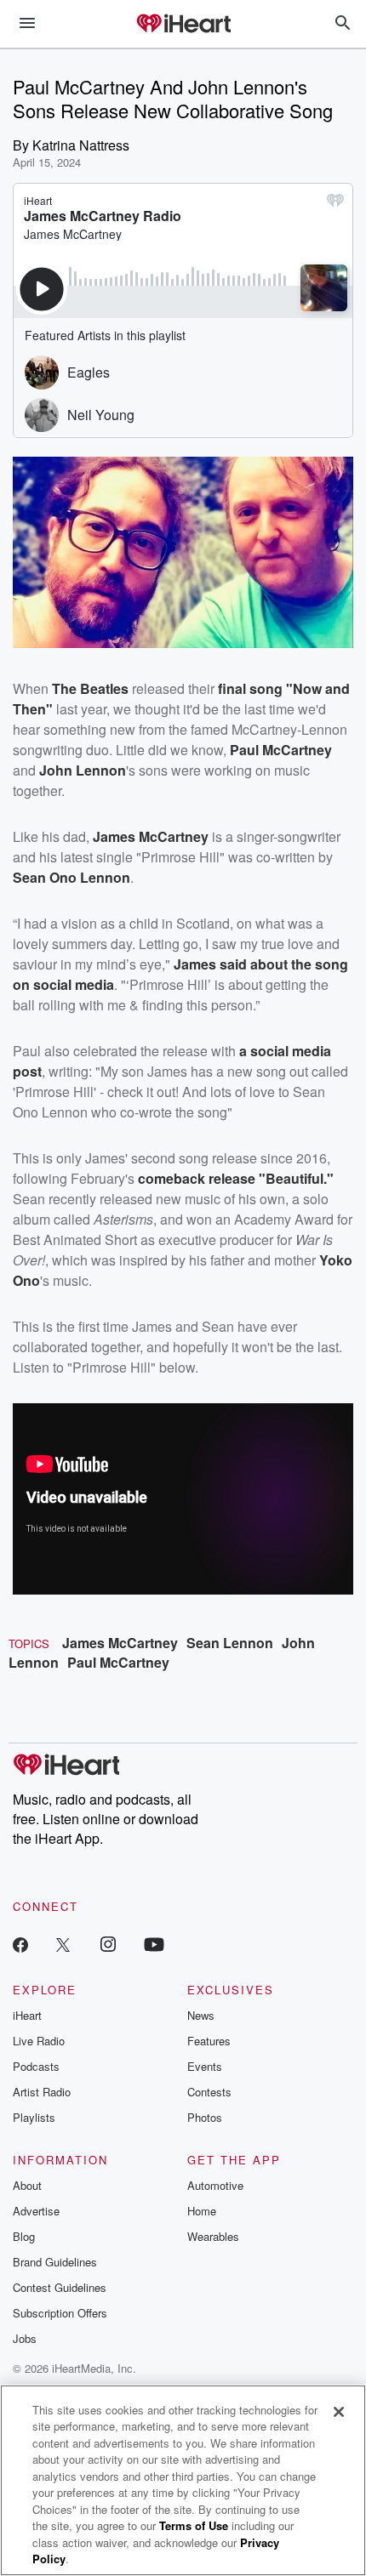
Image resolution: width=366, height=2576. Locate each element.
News (201, 2015)
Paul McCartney (118, 1662)
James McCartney (120, 1643)
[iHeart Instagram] (108, 1944)
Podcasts (36, 2066)
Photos (205, 2117)
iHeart (27, 2015)
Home (202, 2211)
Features (209, 2041)
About (27, 2185)
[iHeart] (183, 25)
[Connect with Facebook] (20, 1944)
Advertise (36, 2211)
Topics (29, 1643)
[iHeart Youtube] (154, 1944)
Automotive (215, 2185)
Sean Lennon (230, 1643)
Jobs (25, 2338)
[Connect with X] (63, 1944)
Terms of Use (194, 2525)
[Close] (339, 2412)
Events (205, 2066)
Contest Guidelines (60, 2287)
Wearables (213, 2236)
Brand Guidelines (55, 2262)
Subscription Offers (60, 2313)
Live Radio (39, 2041)
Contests (209, 2092)
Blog (24, 2236)
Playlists (34, 2117)
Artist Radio (42, 2092)
